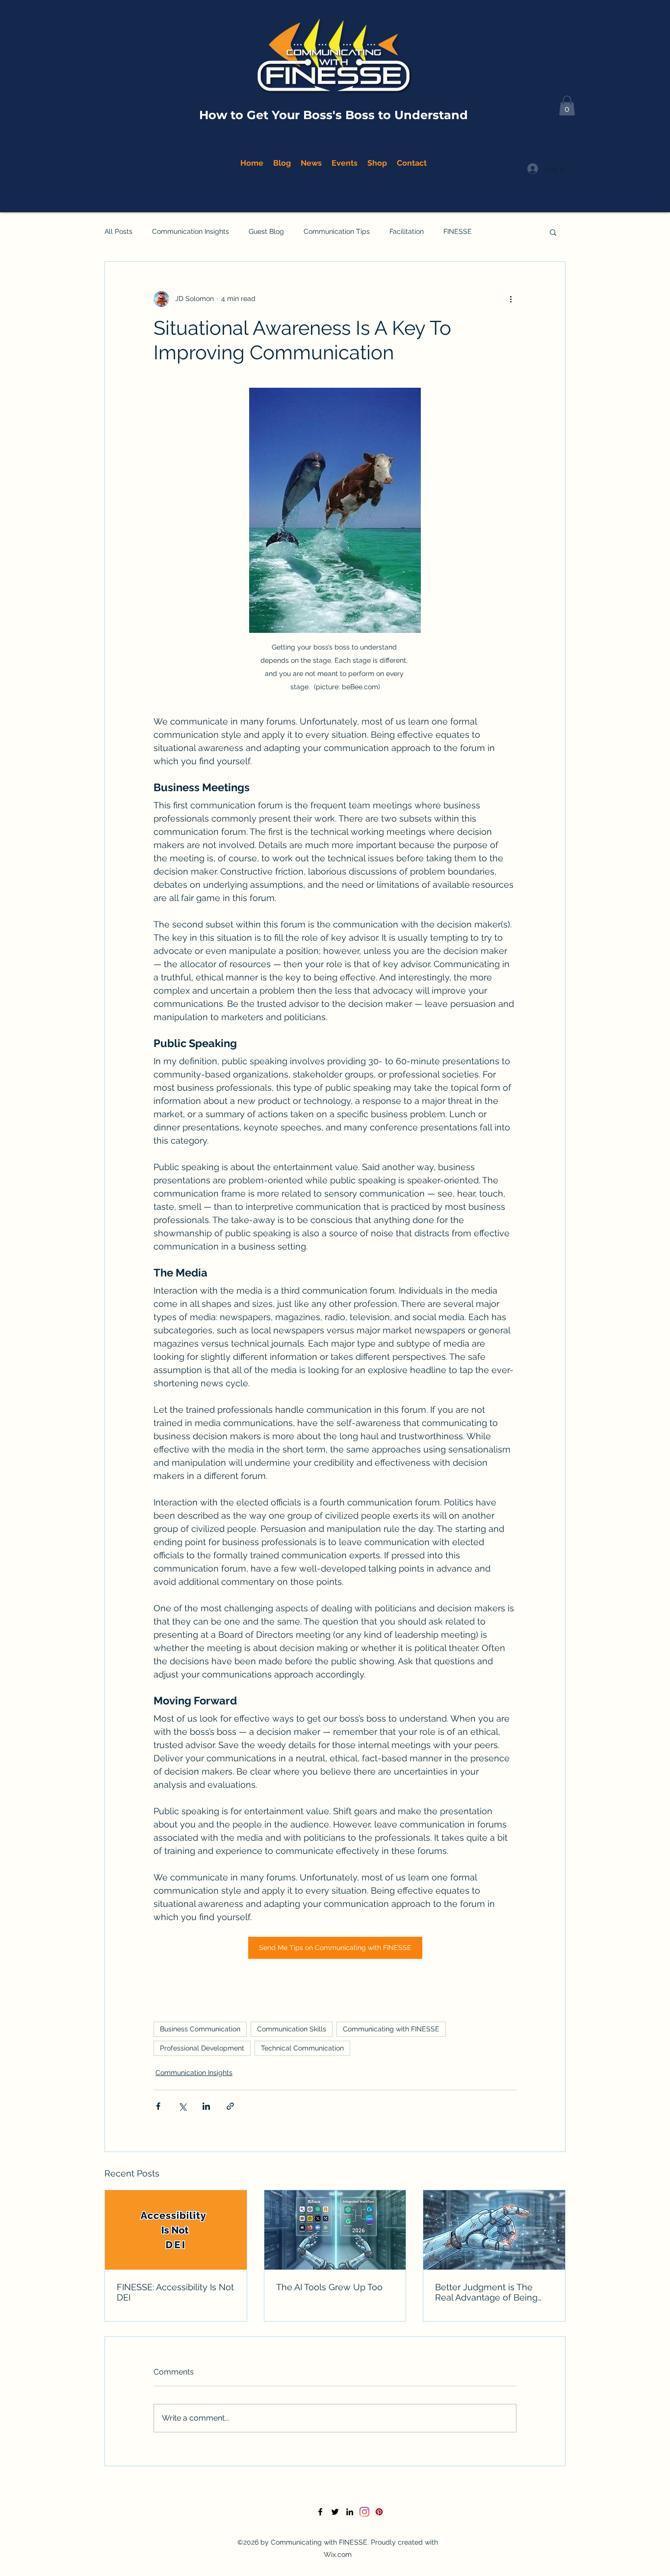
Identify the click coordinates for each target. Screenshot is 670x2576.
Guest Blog (266, 231)
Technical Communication (302, 2048)
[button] (567, 106)
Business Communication (200, 2029)
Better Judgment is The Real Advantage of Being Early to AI (486, 2292)
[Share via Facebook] (158, 2106)
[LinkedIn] (350, 2512)
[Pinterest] (379, 2512)
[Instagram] (364, 2512)
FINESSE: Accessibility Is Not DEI (175, 2292)
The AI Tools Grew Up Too (329, 2287)
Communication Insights (191, 231)
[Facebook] (320, 2512)
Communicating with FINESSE (391, 2029)
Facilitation (407, 231)
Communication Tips (337, 231)
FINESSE (458, 231)
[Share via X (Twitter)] (182, 2106)
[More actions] (511, 299)
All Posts (118, 231)
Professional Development (202, 2048)
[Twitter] (335, 2512)
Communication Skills (292, 2029)
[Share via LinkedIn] (206, 2106)
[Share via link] (230, 2106)
